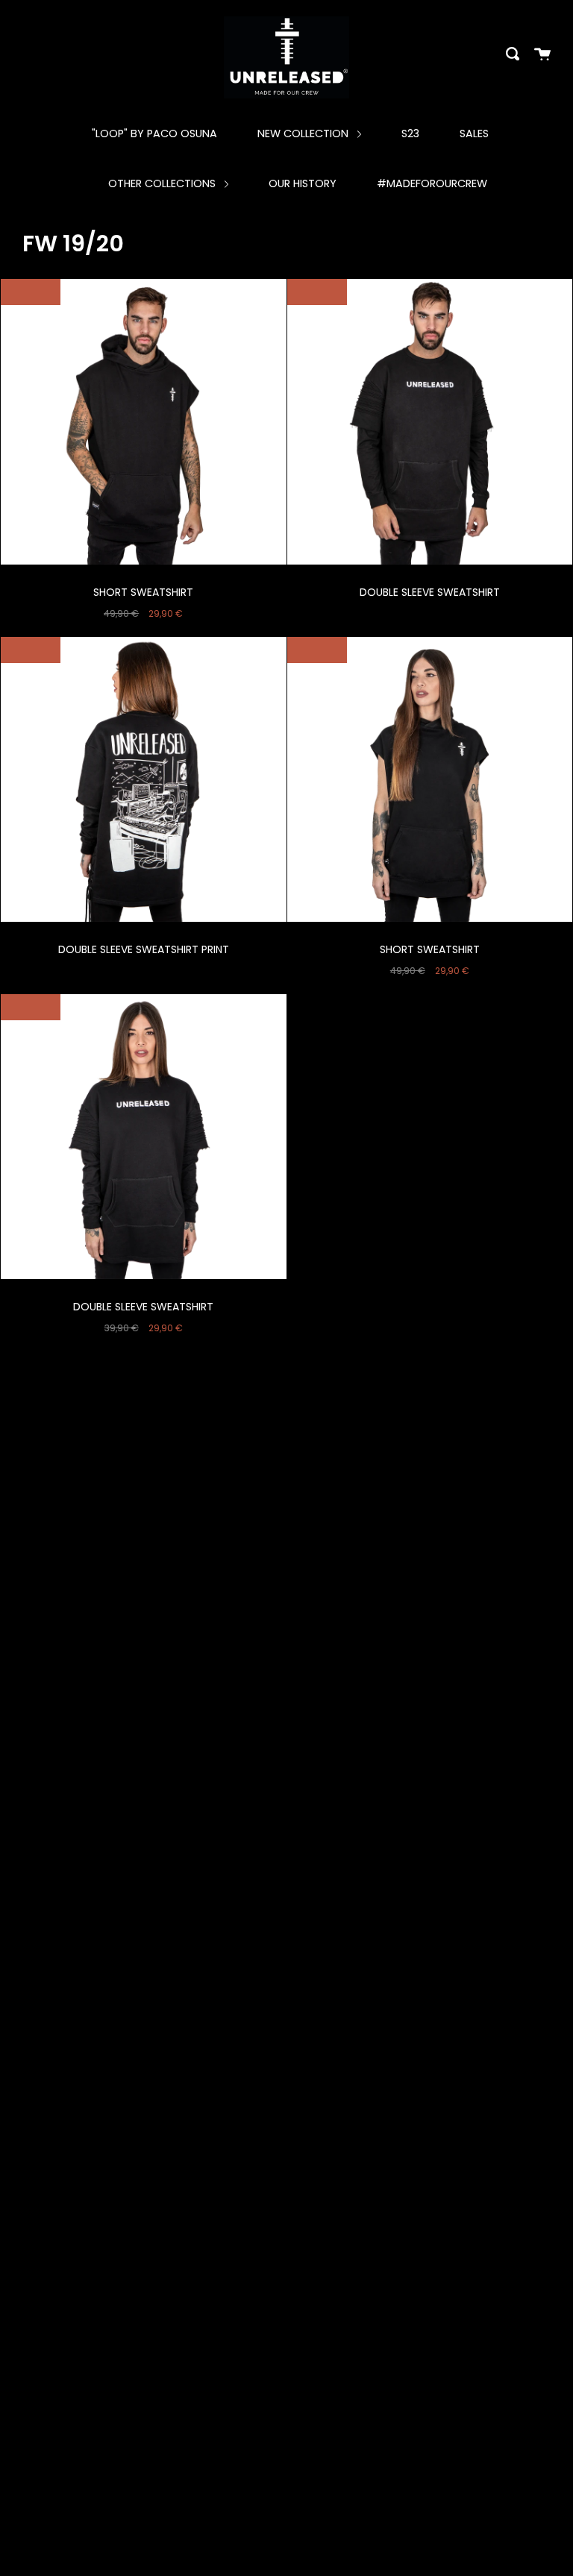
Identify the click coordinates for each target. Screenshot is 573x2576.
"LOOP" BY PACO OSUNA (154, 133)
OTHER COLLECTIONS (163, 183)
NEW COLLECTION (304, 133)
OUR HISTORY (303, 183)
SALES (474, 133)
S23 (410, 133)
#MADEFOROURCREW (432, 183)
